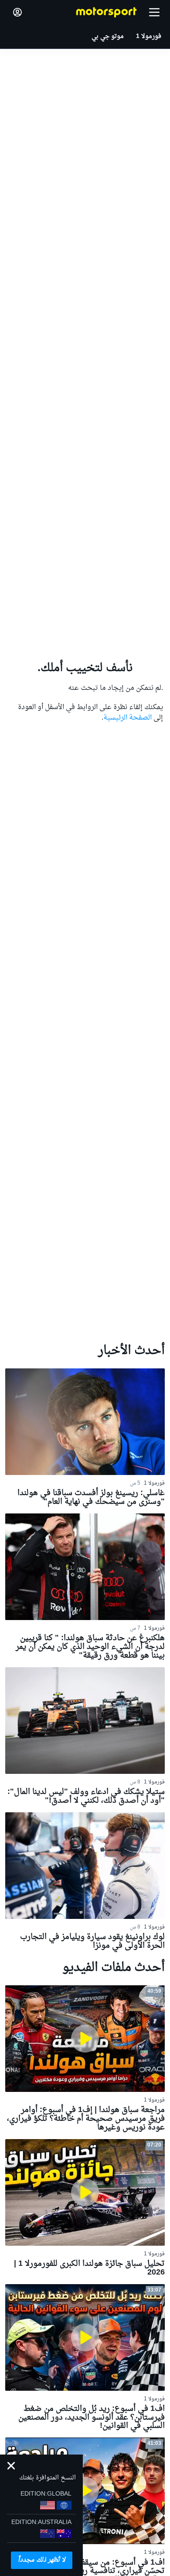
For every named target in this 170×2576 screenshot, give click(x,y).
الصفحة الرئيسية (127, 718)
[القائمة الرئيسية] (154, 12)
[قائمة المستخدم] (17, 12)
